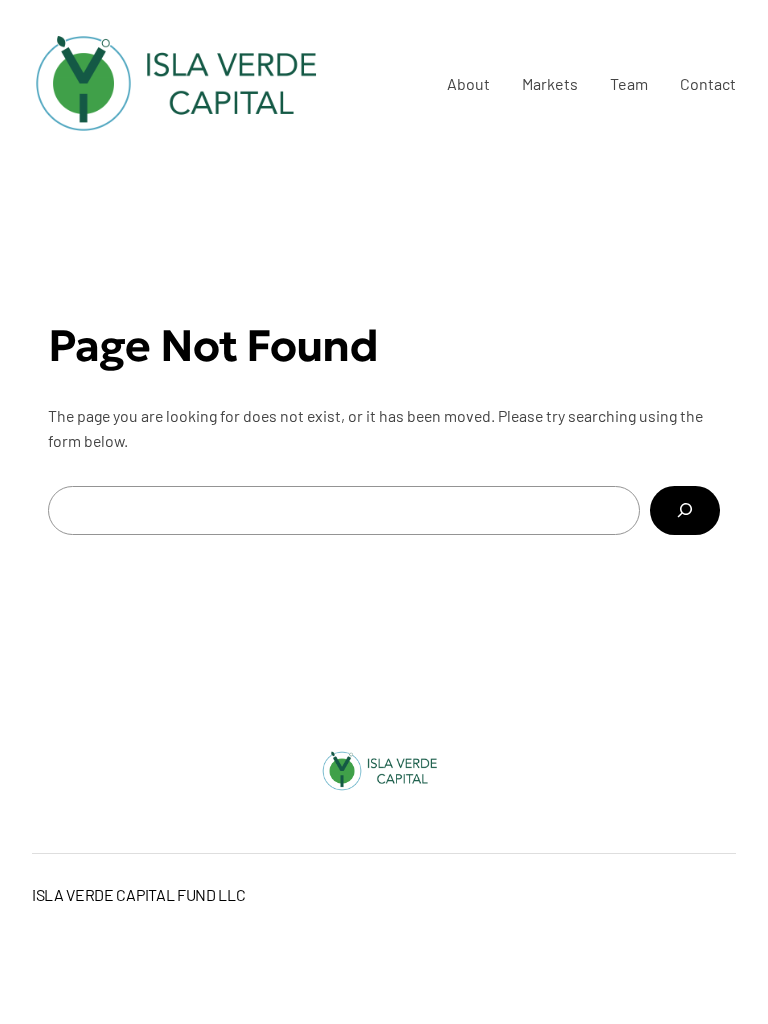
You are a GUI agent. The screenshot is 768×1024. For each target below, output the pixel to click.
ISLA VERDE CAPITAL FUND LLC (138, 894)
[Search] (685, 510)
